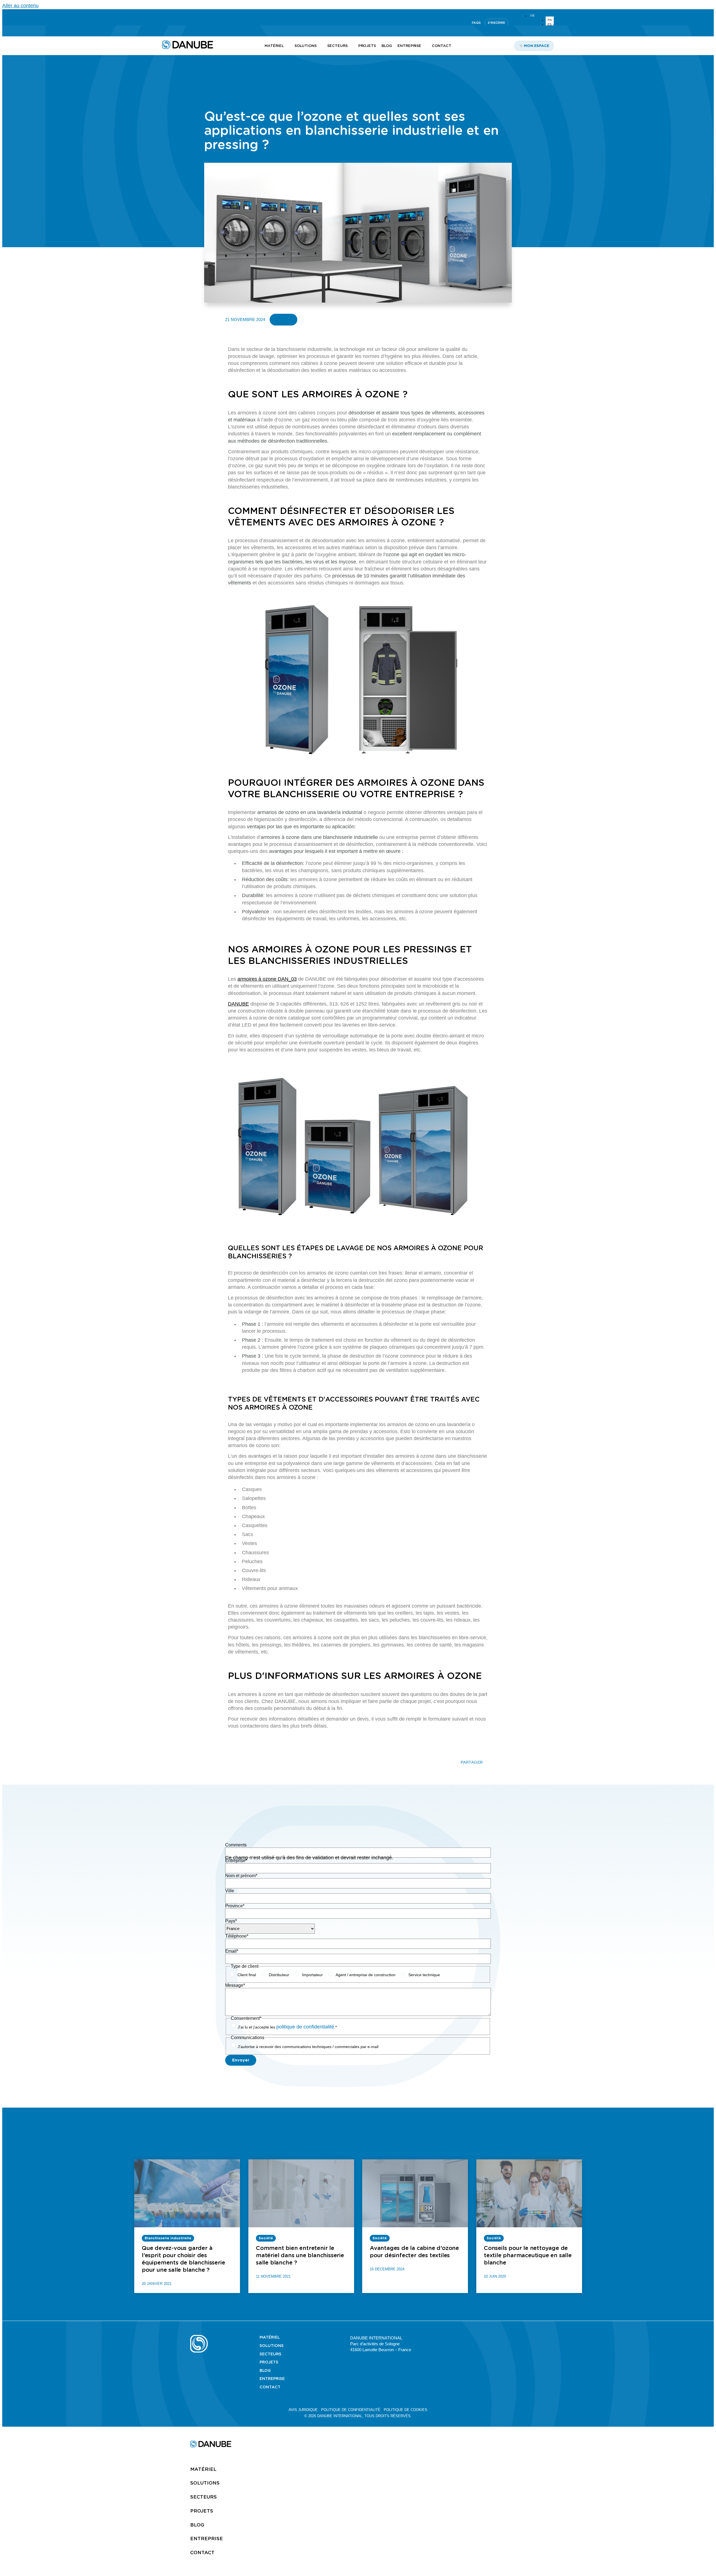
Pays (231, 1921)
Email (232, 1951)
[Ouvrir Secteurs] (351, 46)
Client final (247, 1975)
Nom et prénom (241, 1876)
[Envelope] (523, 2337)
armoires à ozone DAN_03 (267, 979)
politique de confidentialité (305, 2027)
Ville (230, 1891)
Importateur (312, 1975)
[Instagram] (192, 23)
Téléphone (237, 1936)
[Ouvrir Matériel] (287, 46)
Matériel (270, 2337)
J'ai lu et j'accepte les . (287, 2027)
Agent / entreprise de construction (366, 1975)
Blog (265, 2370)
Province (235, 1906)
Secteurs (270, 2354)
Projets (269, 2362)
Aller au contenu (20, 6)
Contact (270, 2387)
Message (235, 1985)
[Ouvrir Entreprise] (424, 46)
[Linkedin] (165, 23)
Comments (236, 1845)
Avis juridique (303, 2410)
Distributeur (279, 1975)
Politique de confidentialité (351, 2410)
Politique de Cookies (406, 2410)
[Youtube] (178, 23)
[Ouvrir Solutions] (320, 46)
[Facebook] (510, 2337)
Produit (283, 319)
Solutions (272, 2346)
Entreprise (236, 1861)
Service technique (424, 1975)
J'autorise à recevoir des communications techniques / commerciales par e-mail (308, 2047)
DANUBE (238, 1004)
